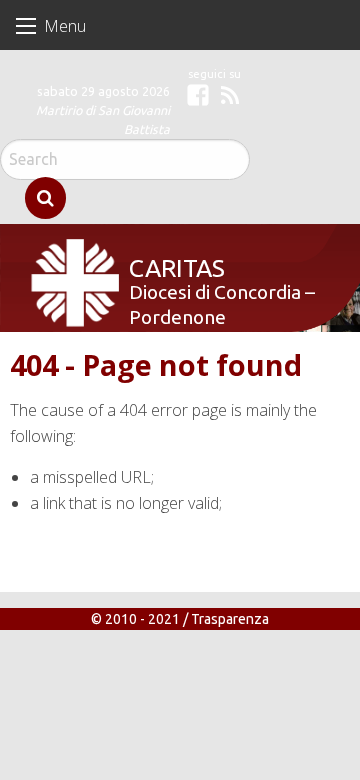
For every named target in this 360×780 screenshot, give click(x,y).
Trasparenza (230, 619)
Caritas (173, 266)
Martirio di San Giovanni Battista (103, 119)
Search (45, 198)
